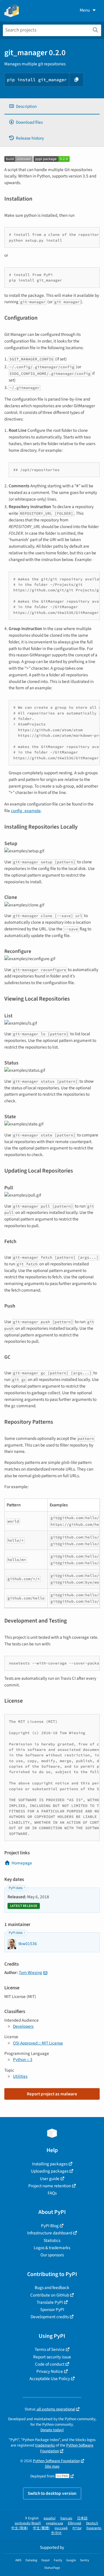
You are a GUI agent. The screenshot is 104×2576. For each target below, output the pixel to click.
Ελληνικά (75, 2523)
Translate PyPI (50, 2302)
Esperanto (94, 2528)
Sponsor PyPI (52, 2310)
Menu (85, 10)
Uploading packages (50, 2171)
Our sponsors (52, 2255)
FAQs (52, 2193)
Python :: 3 (23, 2060)
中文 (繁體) (41, 2528)
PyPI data (16, 1888)
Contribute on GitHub (50, 2295)
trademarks (45, 2445)
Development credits (50, 2317)
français (66, 2518)
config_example (26, 811)
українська (54, 2523)
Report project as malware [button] (52, 2094)
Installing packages (50, 2164)
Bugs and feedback (52, 2288)
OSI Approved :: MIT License (38, 2043)
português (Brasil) (28, 2523)
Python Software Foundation (56, 2461)
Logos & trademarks (52, 2248)
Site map (52, 2466)
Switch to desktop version (52, 2493)
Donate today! (52, 2430)
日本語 (82, 2518)
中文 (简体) (20, 2528)
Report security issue (52, 2357)
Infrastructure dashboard (50, 2233)
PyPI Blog (50, 2226)
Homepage (22, 1863)
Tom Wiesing (30, 1973)
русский (61, 2528)
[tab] (52, 107)
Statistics (52, 2240)
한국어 (56, 2533)
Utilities (20, 2076)
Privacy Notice (50, 2371)
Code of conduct (50, 2364)
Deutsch (92, 2523)
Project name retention (50, 2186)
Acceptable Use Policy (50, 2379)
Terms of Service (50, 2349)
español (50, 2518)
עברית (77, 2528)
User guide (50, 2179)
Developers (23, 2026)
